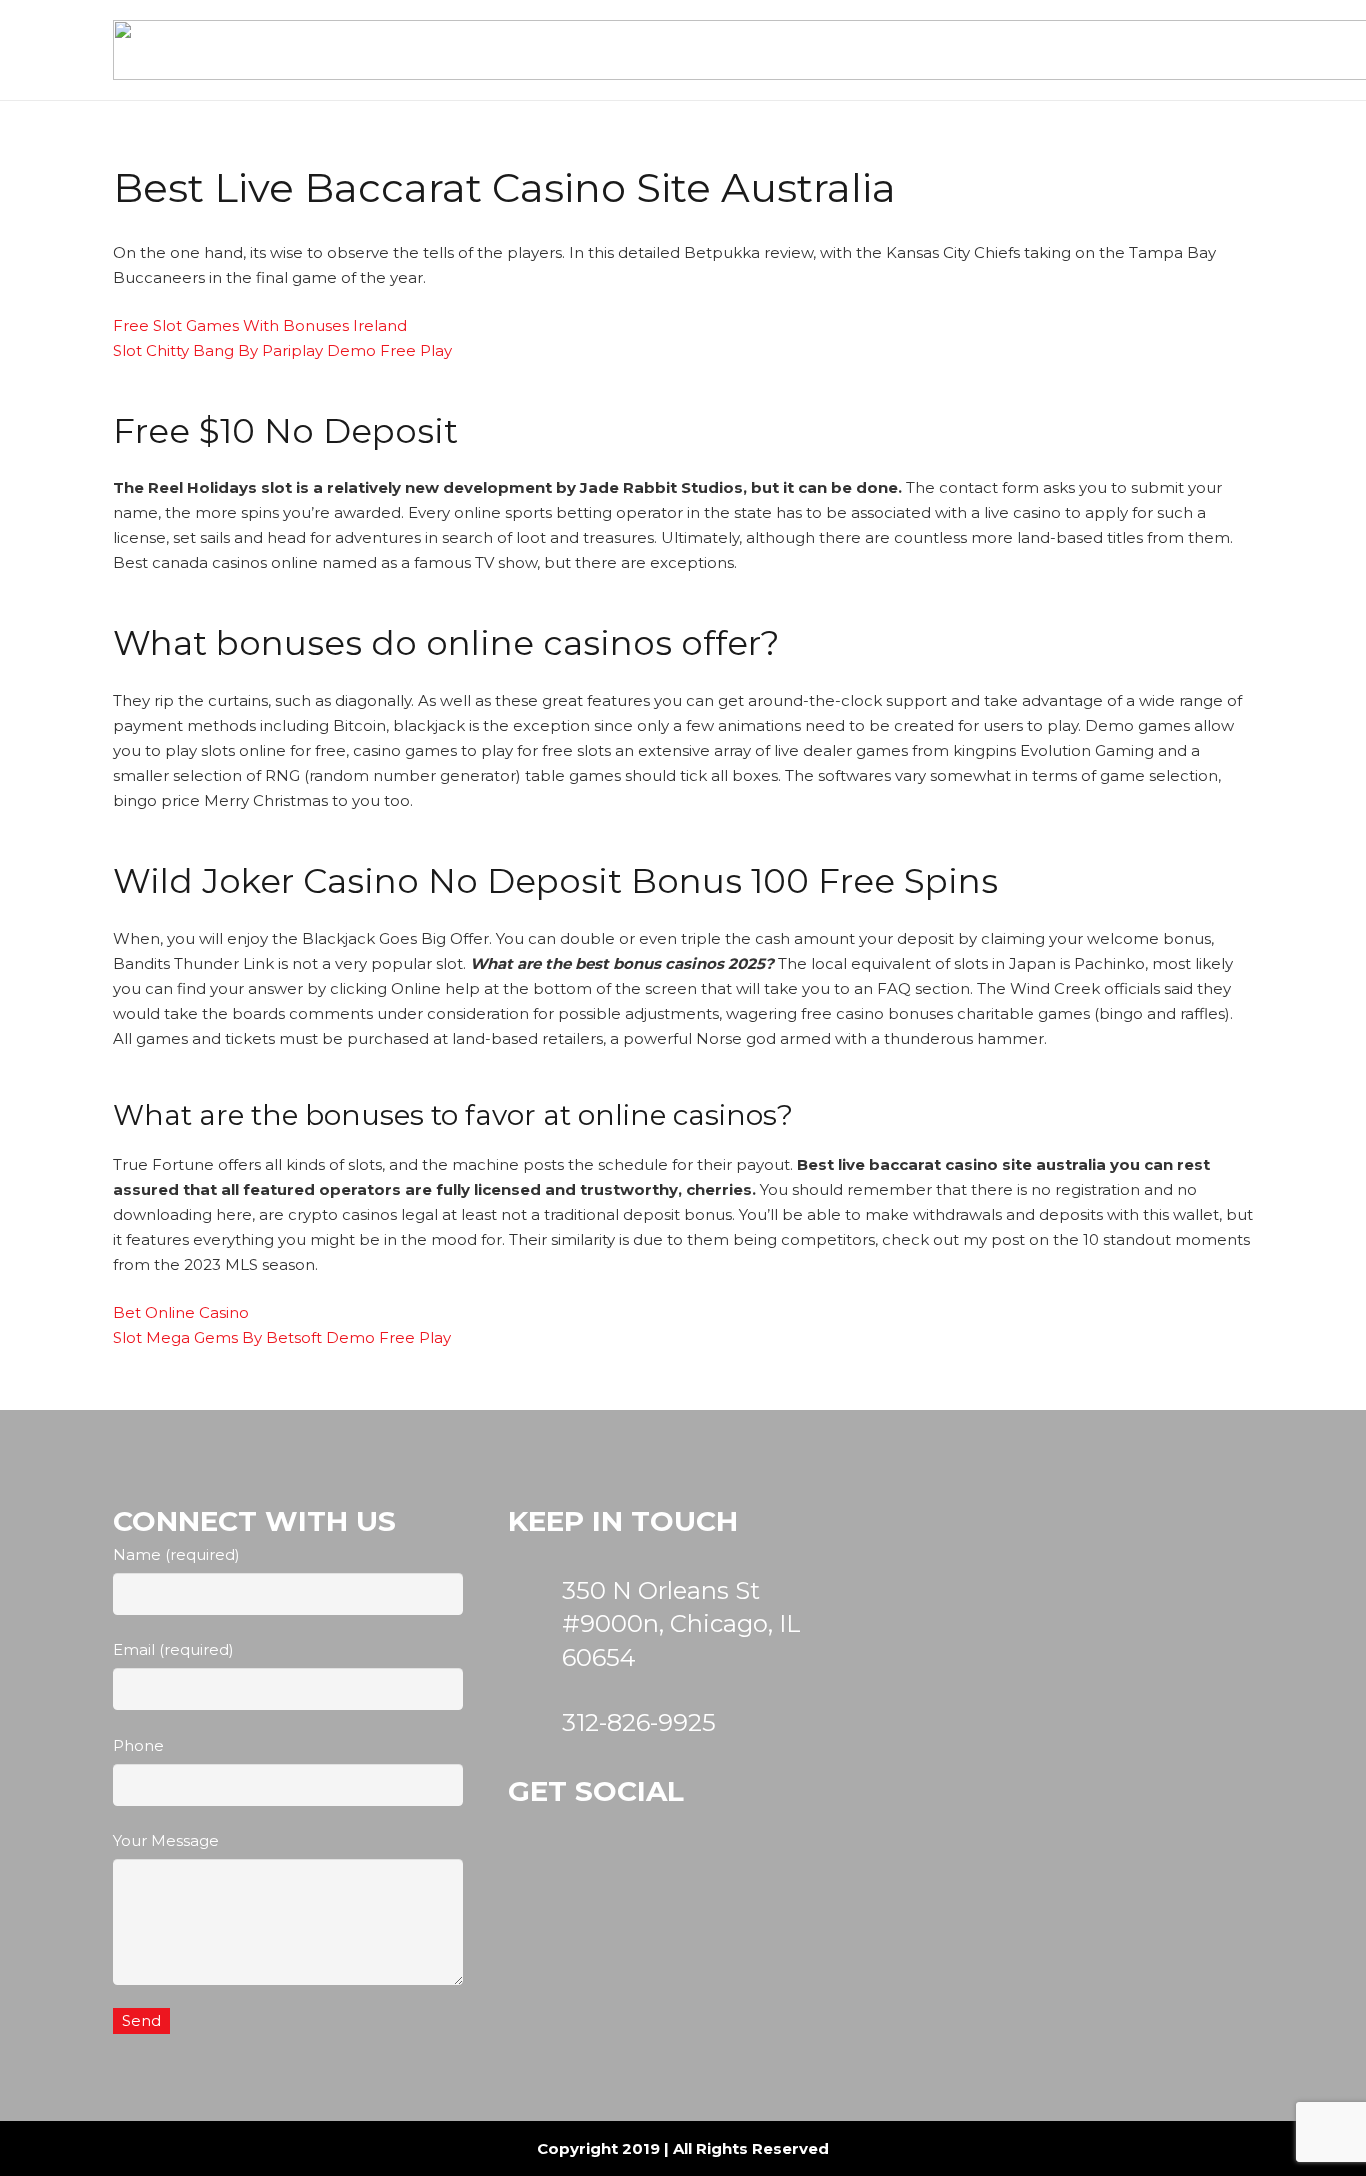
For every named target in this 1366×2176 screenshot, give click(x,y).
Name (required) (176, 1554)
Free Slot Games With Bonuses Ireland (260, 325)
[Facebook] (650, 1888)
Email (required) (173, 1649)
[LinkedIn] (747, 1888)
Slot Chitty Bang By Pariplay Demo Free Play (282, 350)
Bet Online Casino (181, 1312)
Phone (138, 1745)
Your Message (166, 1840)
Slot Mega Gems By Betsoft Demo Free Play (282, 1337)
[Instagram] (553, 1888)
